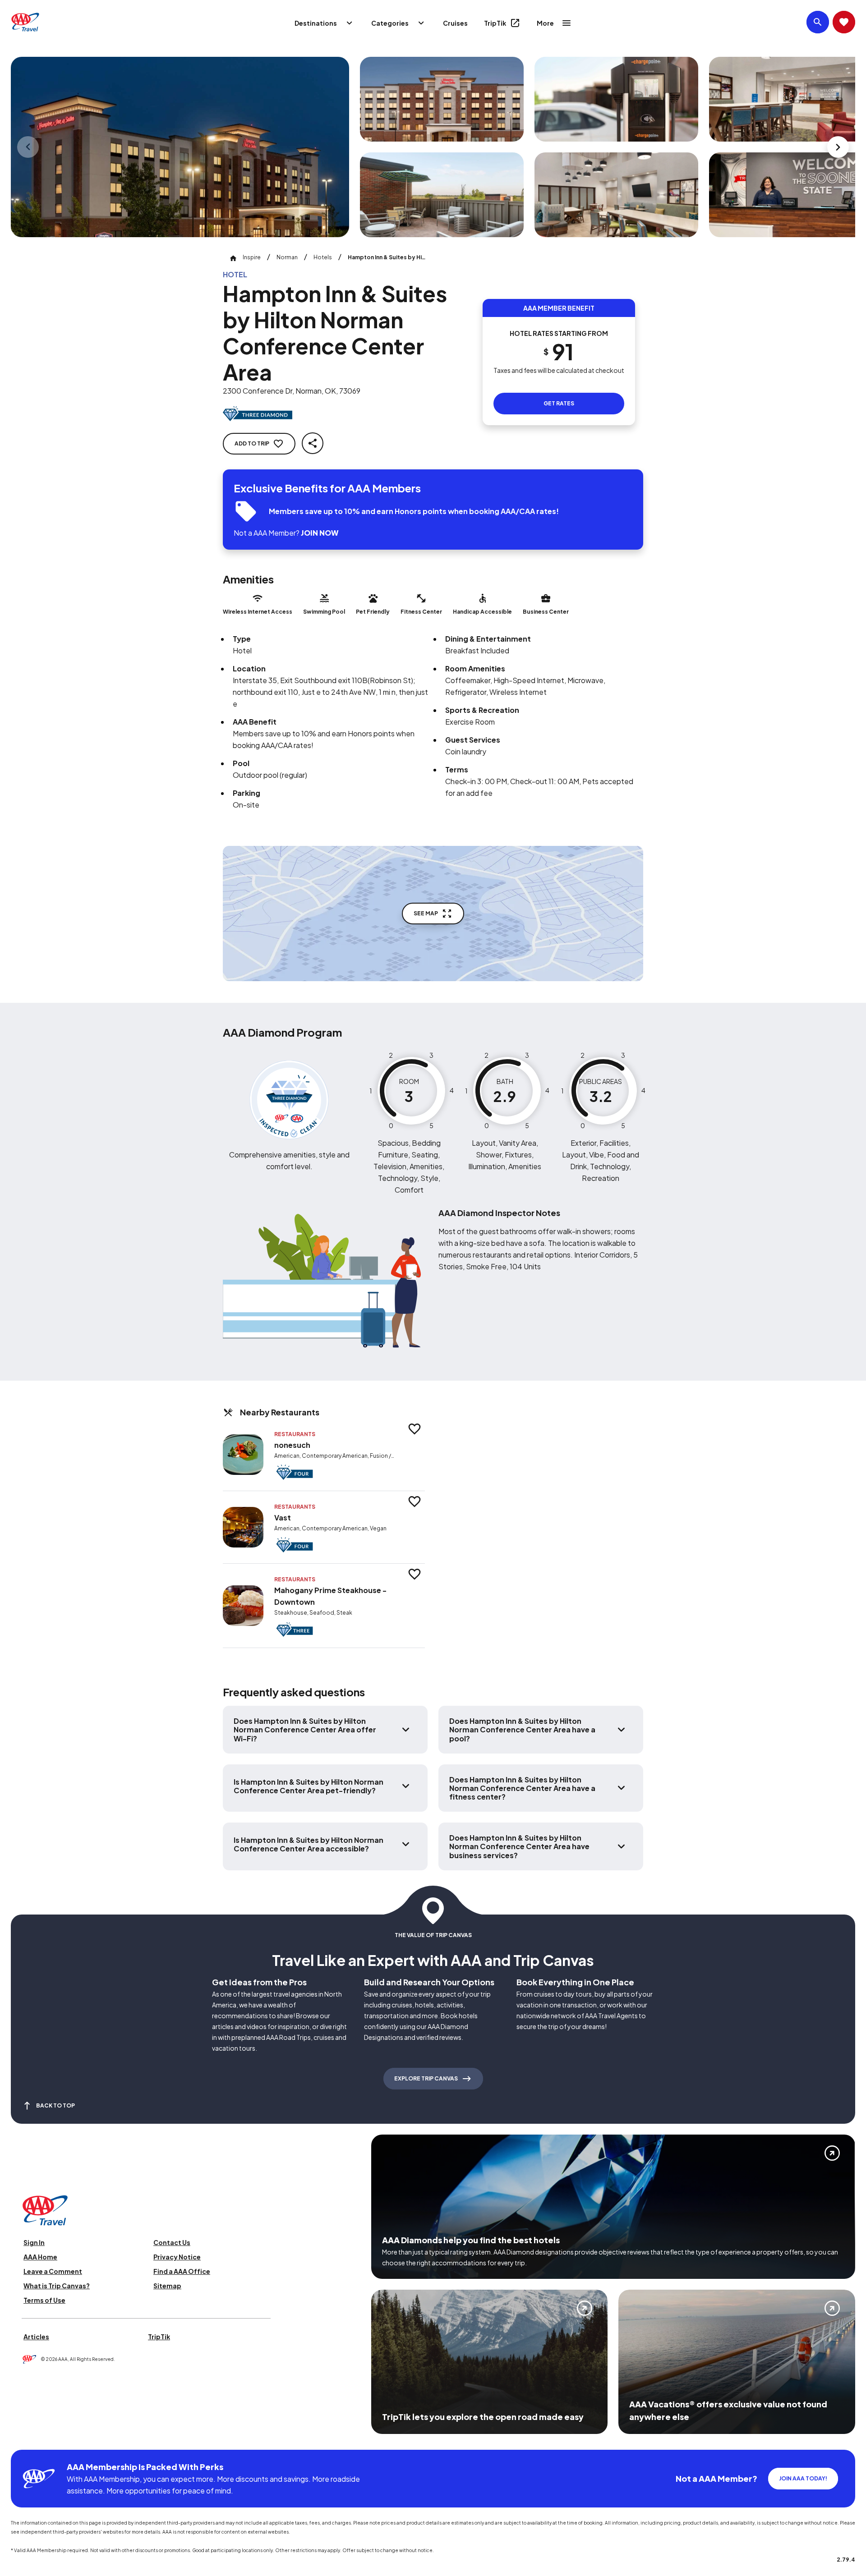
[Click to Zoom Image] (180, 147)
